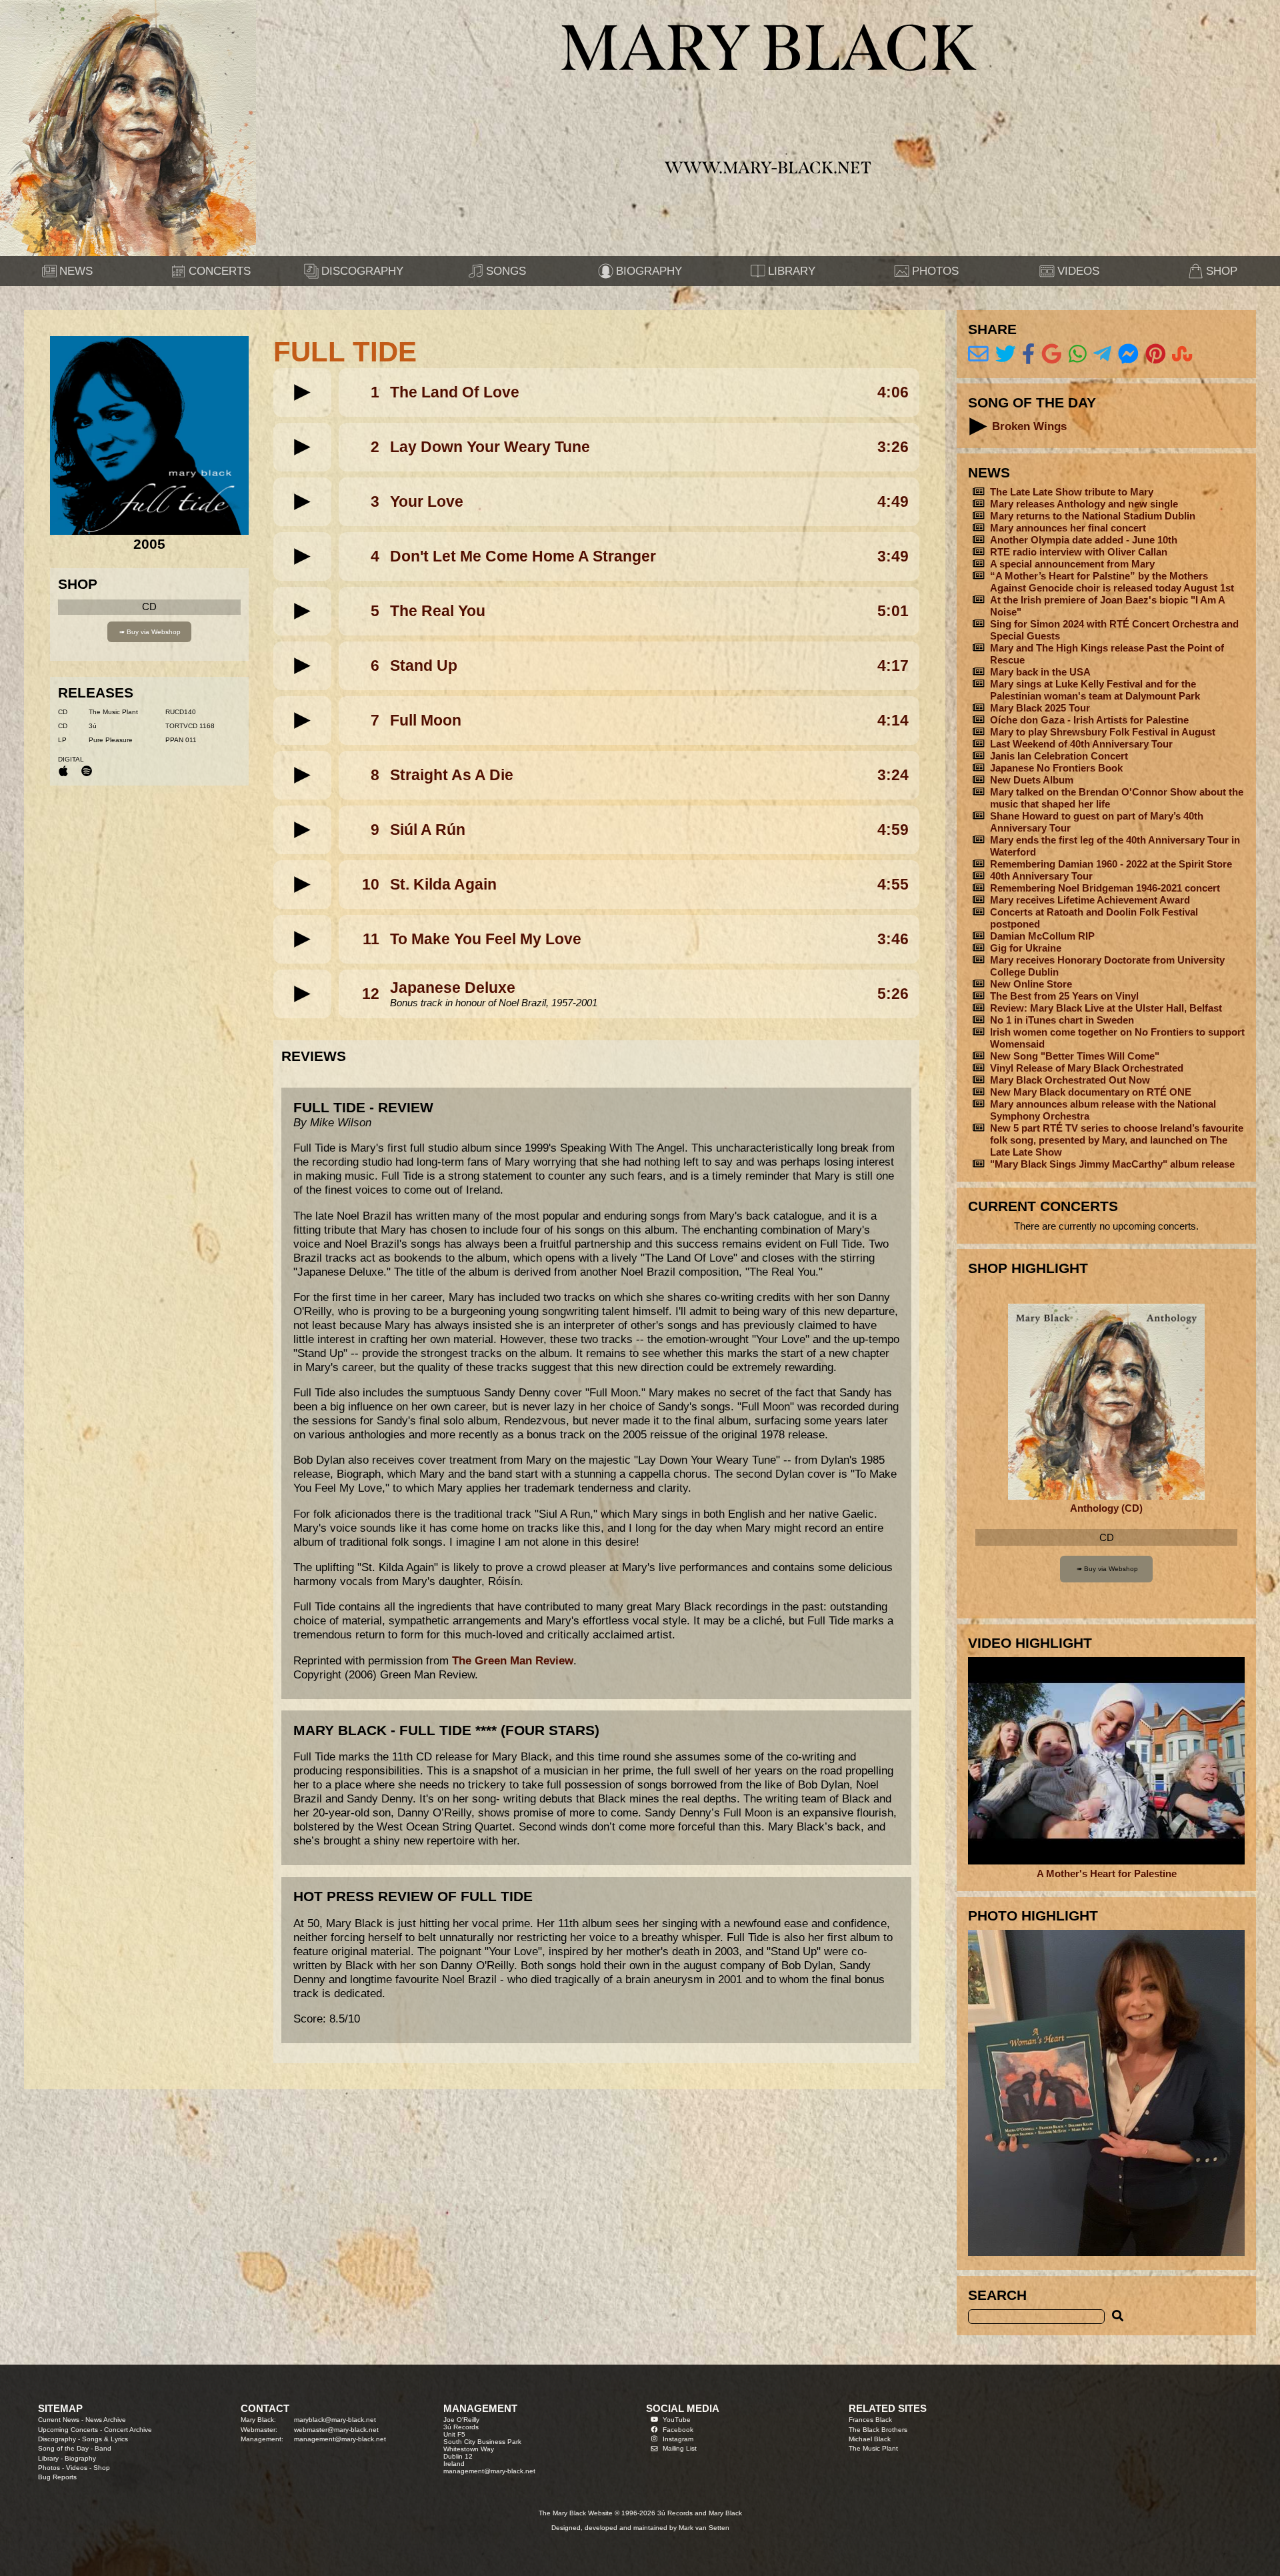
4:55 (893, 884)
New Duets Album (1032, 780)
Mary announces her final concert (1068, 528)
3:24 (893, 775)
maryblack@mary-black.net (335, 2420)
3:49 (893, 556)
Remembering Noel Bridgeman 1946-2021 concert (1105, 888)
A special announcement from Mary (1072, 564)
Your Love (427, 501)
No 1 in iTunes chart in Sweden (1062, 1020)
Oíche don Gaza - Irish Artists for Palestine (1089, 720)
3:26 (893, 447)
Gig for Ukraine (1026, 948)
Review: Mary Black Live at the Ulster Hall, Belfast (1106, 1008)
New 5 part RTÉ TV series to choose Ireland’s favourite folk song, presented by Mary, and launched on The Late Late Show (1117, 1140)
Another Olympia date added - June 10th (1084, 540)
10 (371, 884)
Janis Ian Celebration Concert (1059, 756)
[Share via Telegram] (1102, 354)
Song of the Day (63, 2448)
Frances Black (870, 2420)
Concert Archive (128, 2430)
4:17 (893, 666)
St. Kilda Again (443, 884)
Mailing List (680, 2448)
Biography (80, 2458)
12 (371, 994)
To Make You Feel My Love (486, 939)
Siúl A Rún (428, 830)
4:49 (893, 501)
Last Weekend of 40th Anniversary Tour (1081, 744)
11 (371, 939)
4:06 (893, 392)
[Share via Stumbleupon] (1182, 354)
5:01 (893, 611)
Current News (59, 2420)
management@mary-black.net (340, 2439)
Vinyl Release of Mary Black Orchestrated (1087, 1068)
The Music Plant (873, 2448)
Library (48, 2458)
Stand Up (424, 666)
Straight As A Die (452, 775)
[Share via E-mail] (978, 354)
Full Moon (426, 720)
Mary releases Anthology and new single (1084, 504)
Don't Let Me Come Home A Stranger (523, 556)
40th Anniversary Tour (1041, 876)
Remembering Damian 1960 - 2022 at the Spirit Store (1111, 864)
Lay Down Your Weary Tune (490, 447)
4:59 (893, 830)
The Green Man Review (513, 1660)
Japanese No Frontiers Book (1056, 768)
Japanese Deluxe (453, 988)
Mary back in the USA (1040, 672)
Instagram (678, 2439)
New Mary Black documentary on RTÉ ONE (1091, 1092)
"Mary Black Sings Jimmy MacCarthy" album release (1112, 1164)
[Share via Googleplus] (1052, 354)
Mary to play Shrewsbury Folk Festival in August (1103, 732)
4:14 (893, 720)
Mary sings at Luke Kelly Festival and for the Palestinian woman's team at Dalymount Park (1095, 690)
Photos (49, 2468)
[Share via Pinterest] (1156, 354)
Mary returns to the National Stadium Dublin (1093, 516)
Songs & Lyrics (105, 2439)
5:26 (893, 994)
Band (103, 2448)
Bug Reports (57, 2477)
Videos (77, 2468)
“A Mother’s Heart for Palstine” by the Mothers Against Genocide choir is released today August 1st (1112, 582)
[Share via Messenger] (1128, 354)
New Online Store (1031, 984)
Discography (57, 2439)
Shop (102, 2468)
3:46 (893, 939)
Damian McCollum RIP (1042, 936)
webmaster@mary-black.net (336, 2430)
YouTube (677, 2420)
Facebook (678, 2430)
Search (997, 2295)
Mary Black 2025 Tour (1040, 708)
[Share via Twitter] (1006, 354)
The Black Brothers (878, 2430)
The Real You (438, 611)
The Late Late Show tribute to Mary (1072, 492)
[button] (302, 392)
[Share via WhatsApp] (1078, 354)
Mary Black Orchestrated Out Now (1070, 1080)
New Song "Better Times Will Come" (1075, 1056)
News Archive (106, 2420)
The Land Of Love (455, 392)
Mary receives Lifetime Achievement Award (1090, 900)
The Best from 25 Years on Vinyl (1064, 996)
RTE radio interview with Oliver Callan (1079, 552)
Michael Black (870, 2439)
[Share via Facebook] (1028, 354)
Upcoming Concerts (68, 2430)
